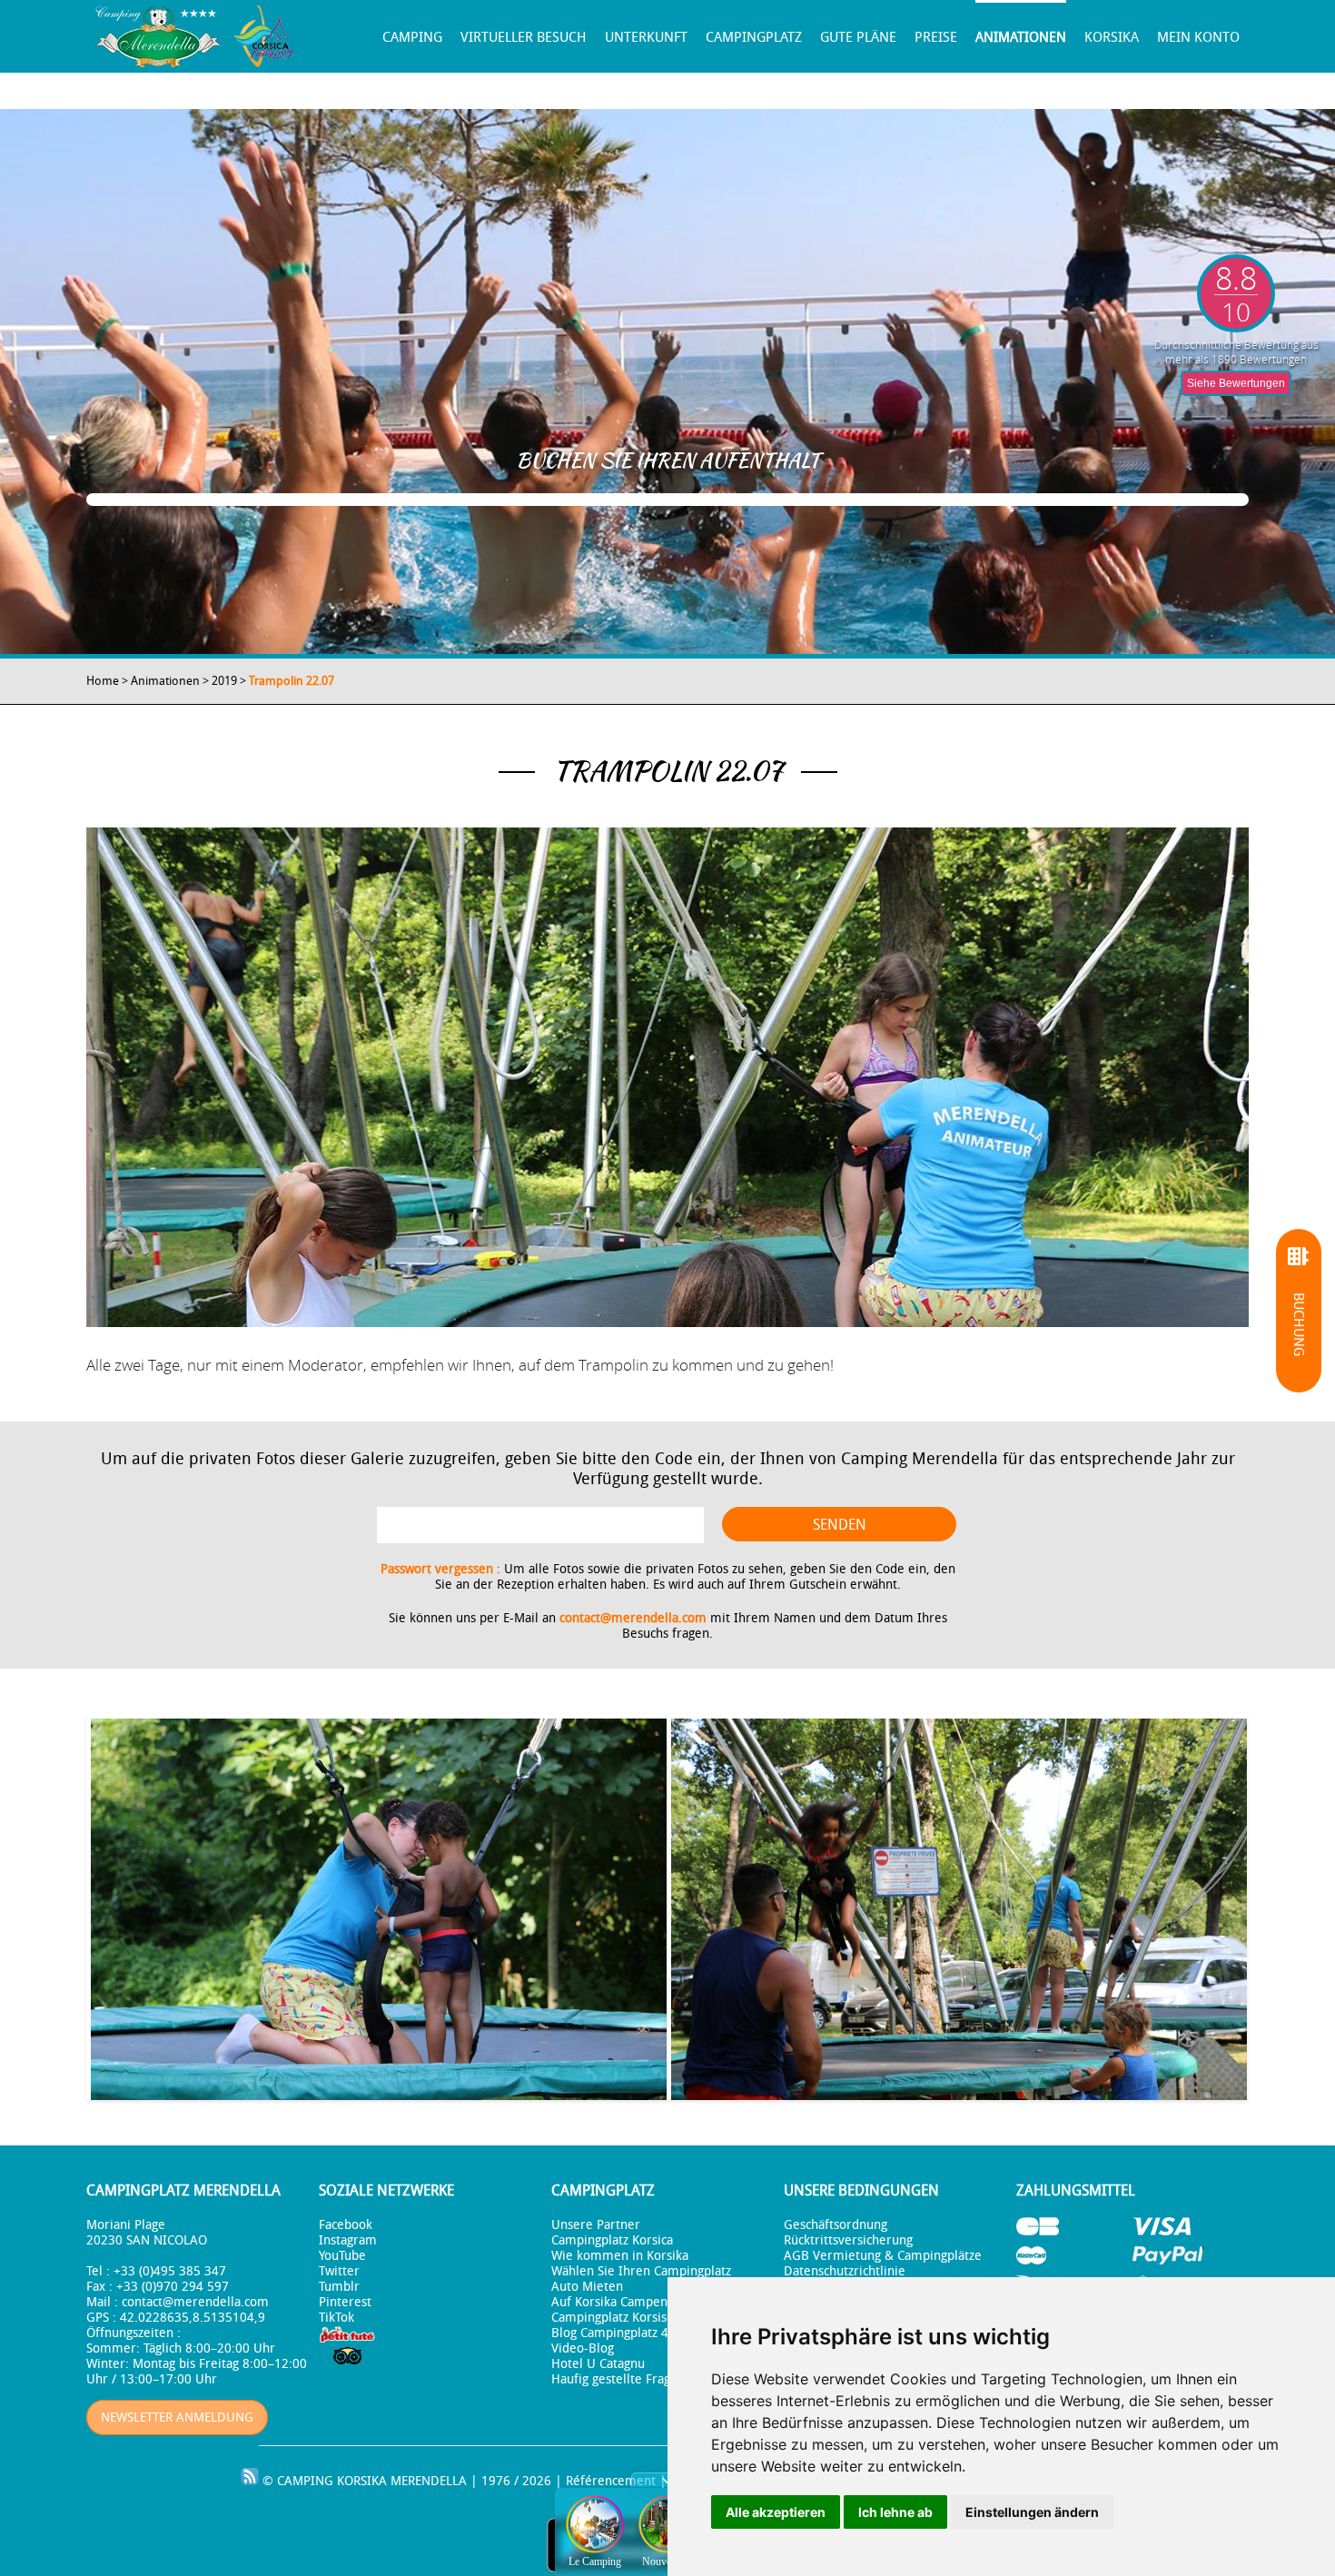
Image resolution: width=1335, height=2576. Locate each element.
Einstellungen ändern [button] (1032, 2512)
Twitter (339, 2271)
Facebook (346, 2225)
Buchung (1299, 1324)
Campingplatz (754, 37)
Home (103, 681)
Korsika (1112, 37)
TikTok (336, 2318)
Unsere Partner (596, 2225)
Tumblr (339, 2287)
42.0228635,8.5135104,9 (193, 2318)
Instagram (348, 2240)
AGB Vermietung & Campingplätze (883, 2256)
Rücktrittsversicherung (848, 2240)
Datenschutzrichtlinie (845, 2271)
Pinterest (345, 2302)
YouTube (342, 2256)
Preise (936, 37)
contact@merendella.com (633, 1618)
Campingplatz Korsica (612, 2240)
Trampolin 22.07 (292, 681)
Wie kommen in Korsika (620, 2256)
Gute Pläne (858, 37)
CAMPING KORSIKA (332, 2481)
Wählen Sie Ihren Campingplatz (641, 2271)
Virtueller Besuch (524, 37)
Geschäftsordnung (836, 2225)
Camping (412, 37)
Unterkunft (646, 37)
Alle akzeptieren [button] (776, 2512)
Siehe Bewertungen (1236, 383)
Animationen (1021, 37)
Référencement (611, 2481)
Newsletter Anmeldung (177, 2417)
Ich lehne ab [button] (895, 2512)
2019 (224, 681)
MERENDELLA (429, 2481)
